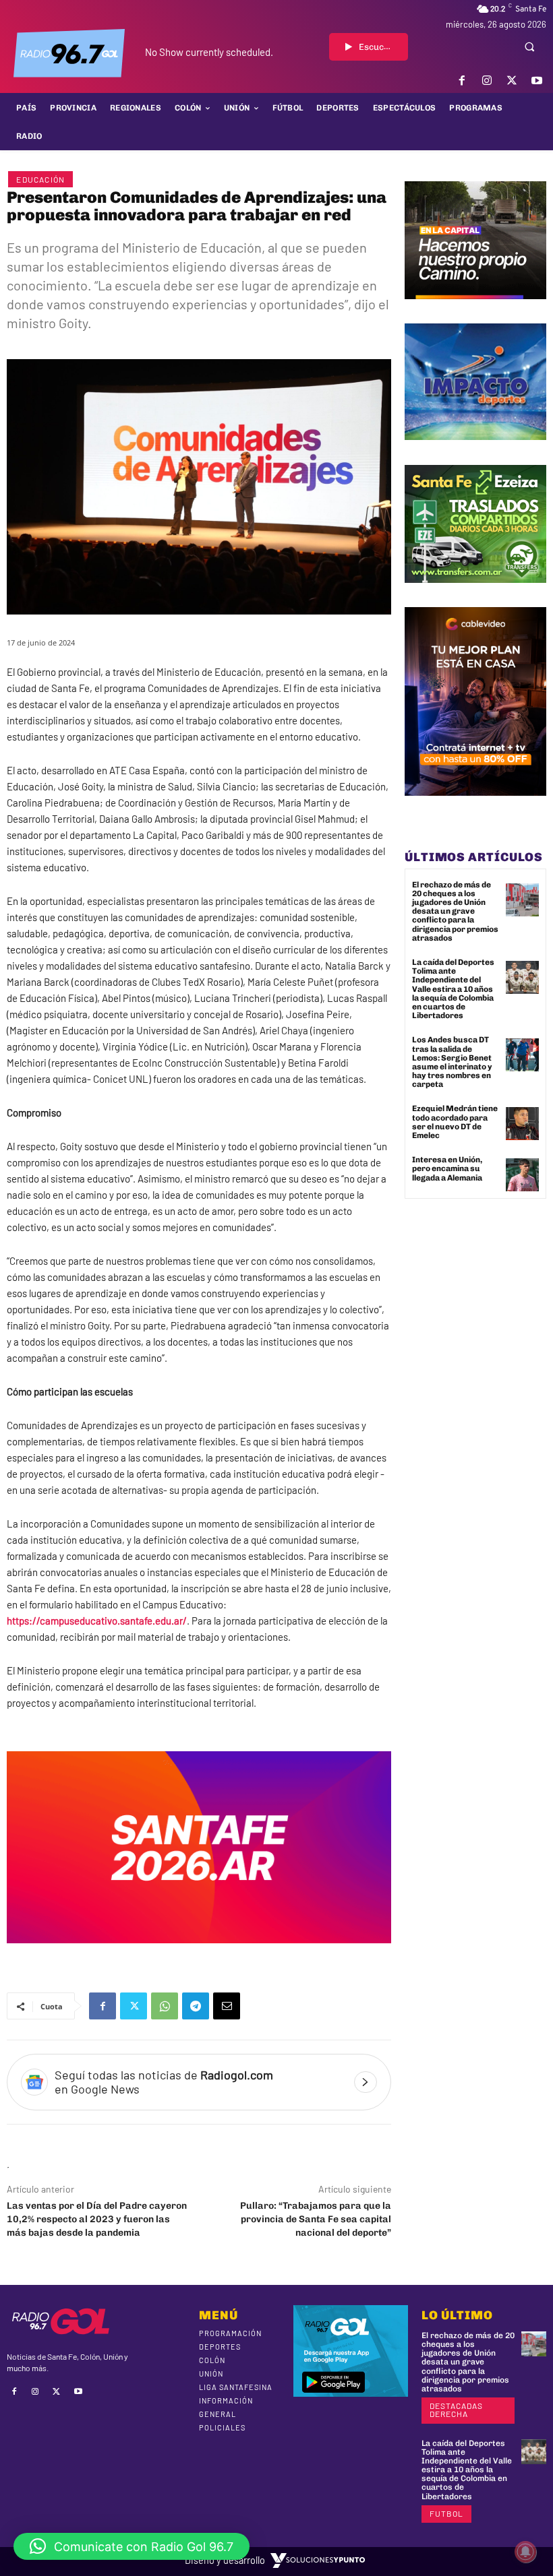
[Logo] (69, 53)
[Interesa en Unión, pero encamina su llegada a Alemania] (522, 1175)
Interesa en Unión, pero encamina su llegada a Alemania (447, 1168)
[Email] (227, 2006)
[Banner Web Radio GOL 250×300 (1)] (475, 593)
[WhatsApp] (165, 2006)
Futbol (446, 2513)
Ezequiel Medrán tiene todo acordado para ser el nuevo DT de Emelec (455, 1122)
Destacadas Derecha (456, 2410)
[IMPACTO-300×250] (475, 450)
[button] (529, 46)
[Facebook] (462, 81)
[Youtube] (537, 81)
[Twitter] (512, 81)
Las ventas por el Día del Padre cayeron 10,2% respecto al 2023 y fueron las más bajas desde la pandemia (97, 2219)
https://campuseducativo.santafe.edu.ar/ (97, 1621)
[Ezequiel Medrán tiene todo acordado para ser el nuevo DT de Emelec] (522, 1124)
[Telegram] (196, 2006)
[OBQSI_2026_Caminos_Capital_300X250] (475, 309)
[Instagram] (487, 81)
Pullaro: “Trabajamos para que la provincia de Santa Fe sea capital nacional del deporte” (316, 2219)
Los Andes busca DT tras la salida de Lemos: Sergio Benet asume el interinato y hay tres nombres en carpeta (452, 1062)
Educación (40, 179)
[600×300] (199, 1953)
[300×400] (475, 806)
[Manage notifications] (525, 2552)
